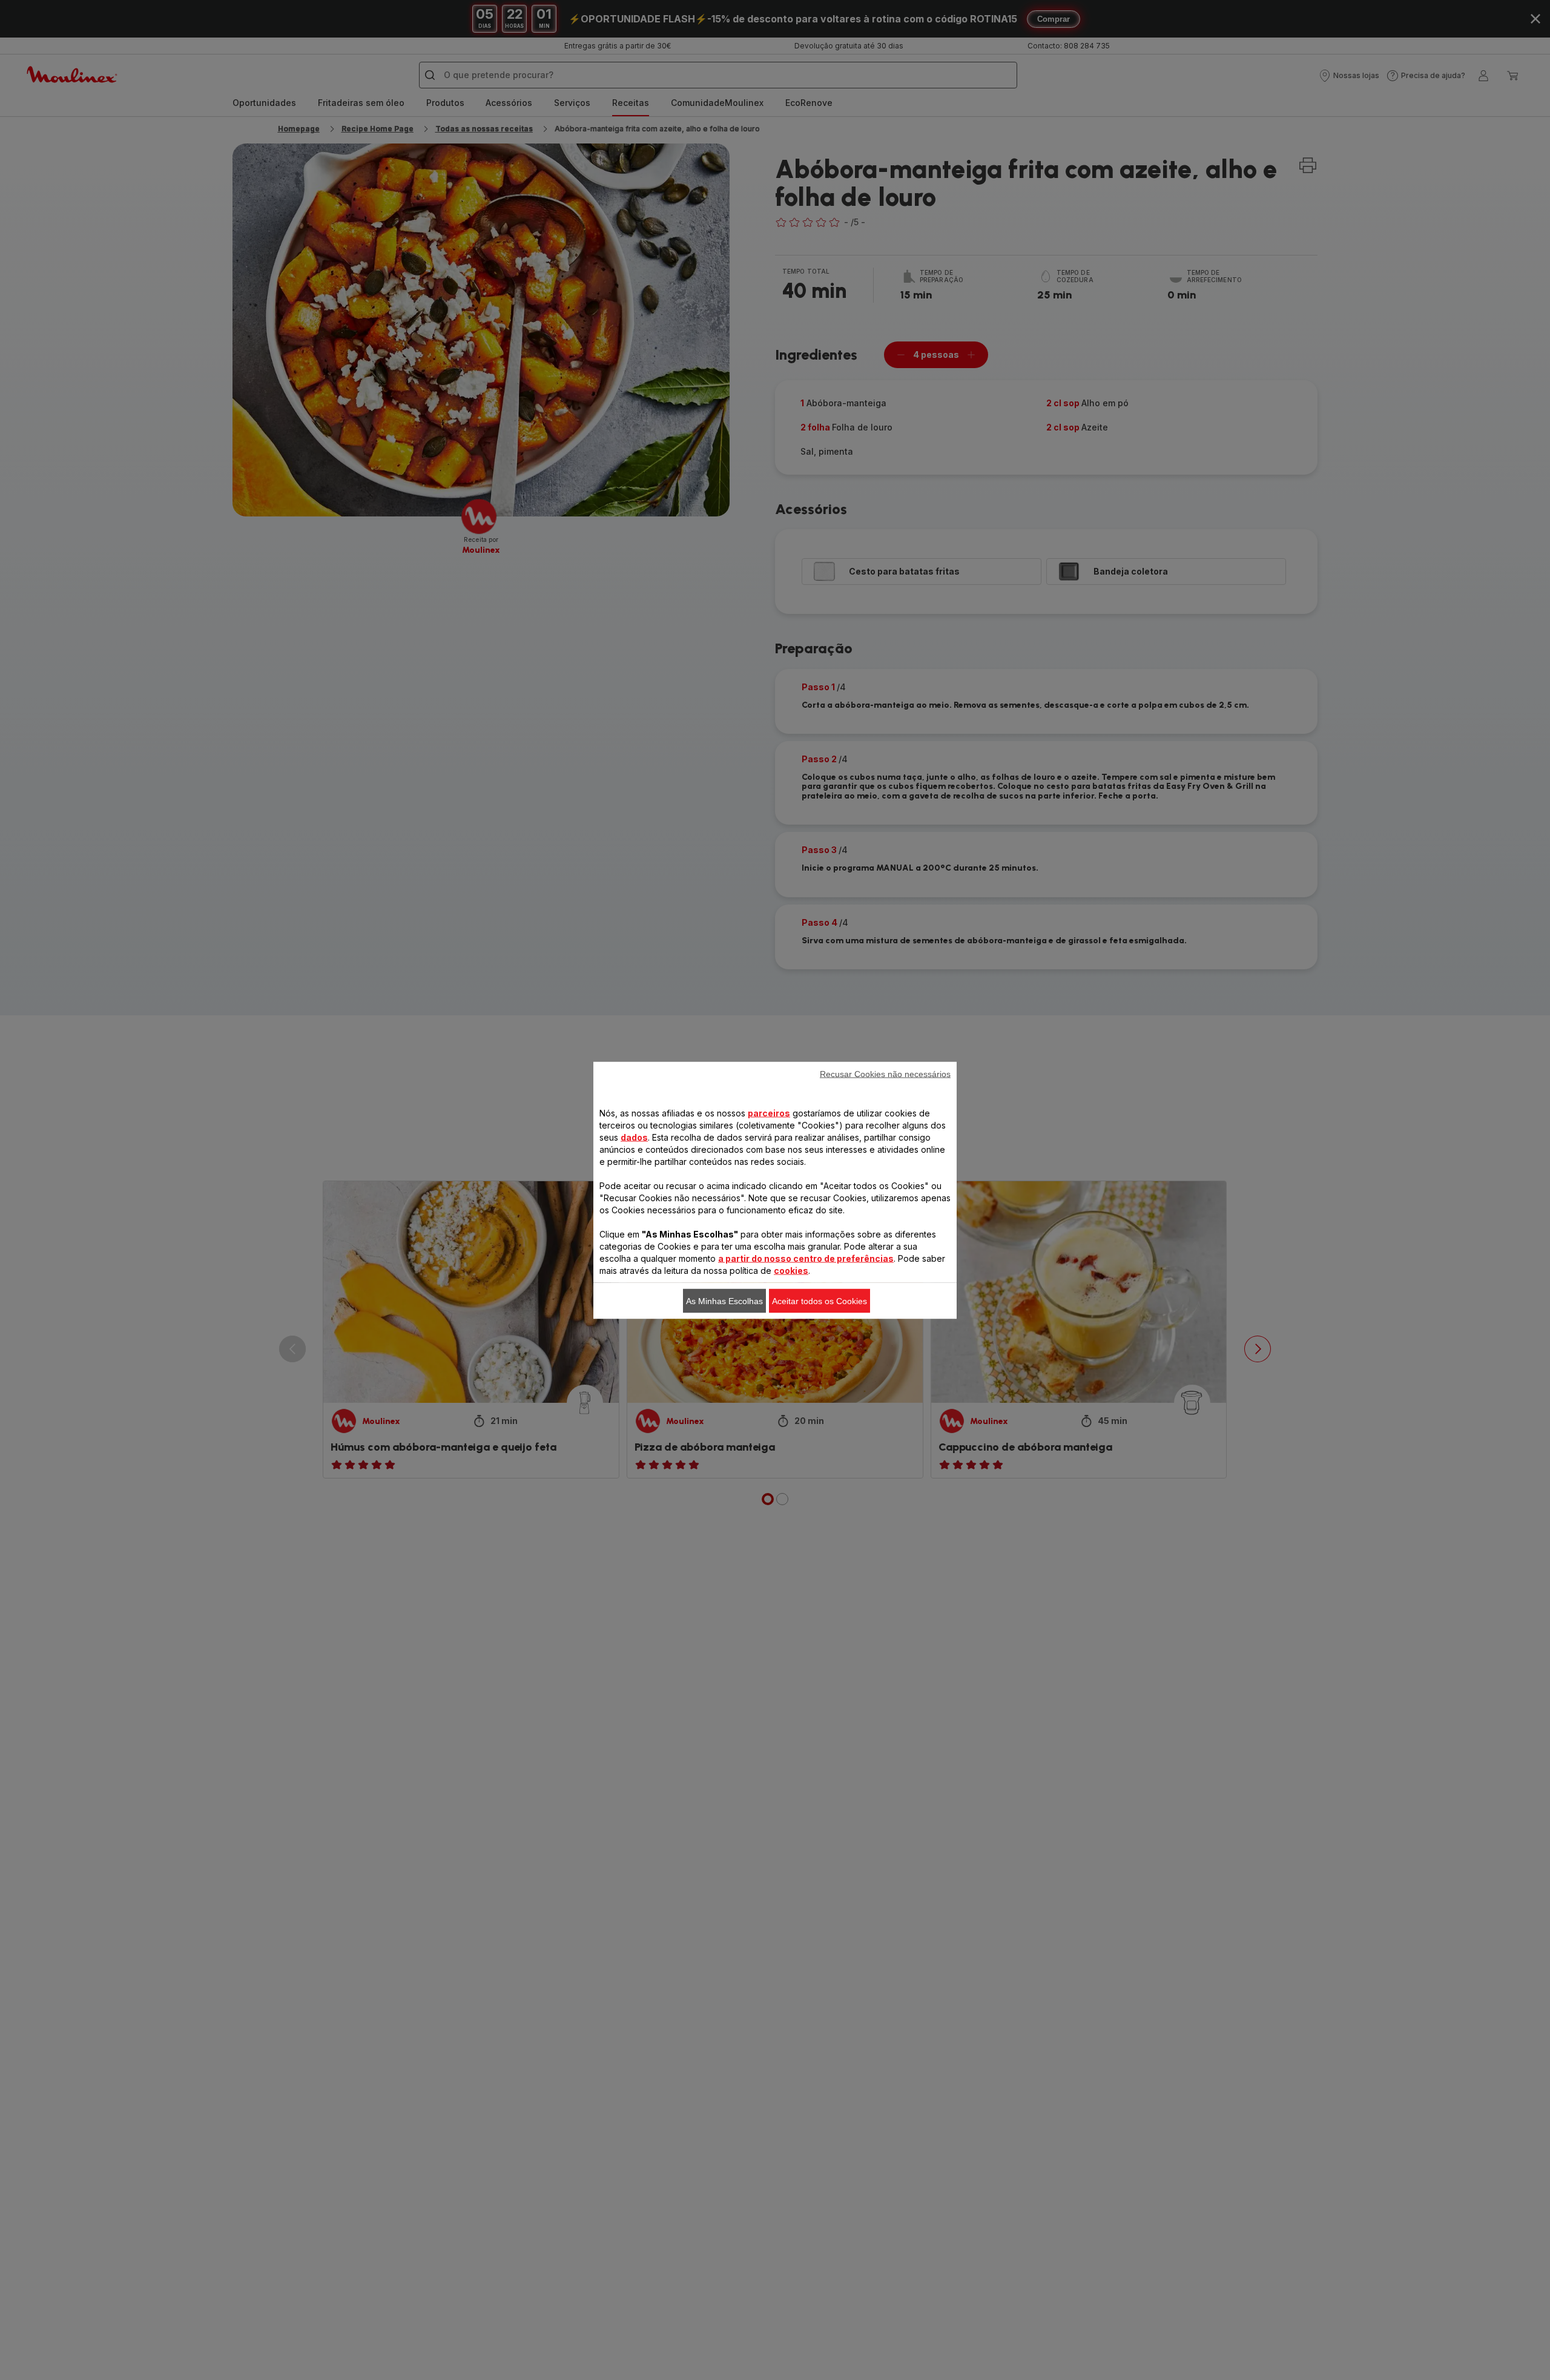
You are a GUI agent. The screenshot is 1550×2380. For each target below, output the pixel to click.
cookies (791, 1270)
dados (634, 1137)
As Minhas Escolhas (724, 1300)
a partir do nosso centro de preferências (806, 1258)
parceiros (769, 1113)
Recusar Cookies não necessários (885, 1073)
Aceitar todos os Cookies (820, 1300)
